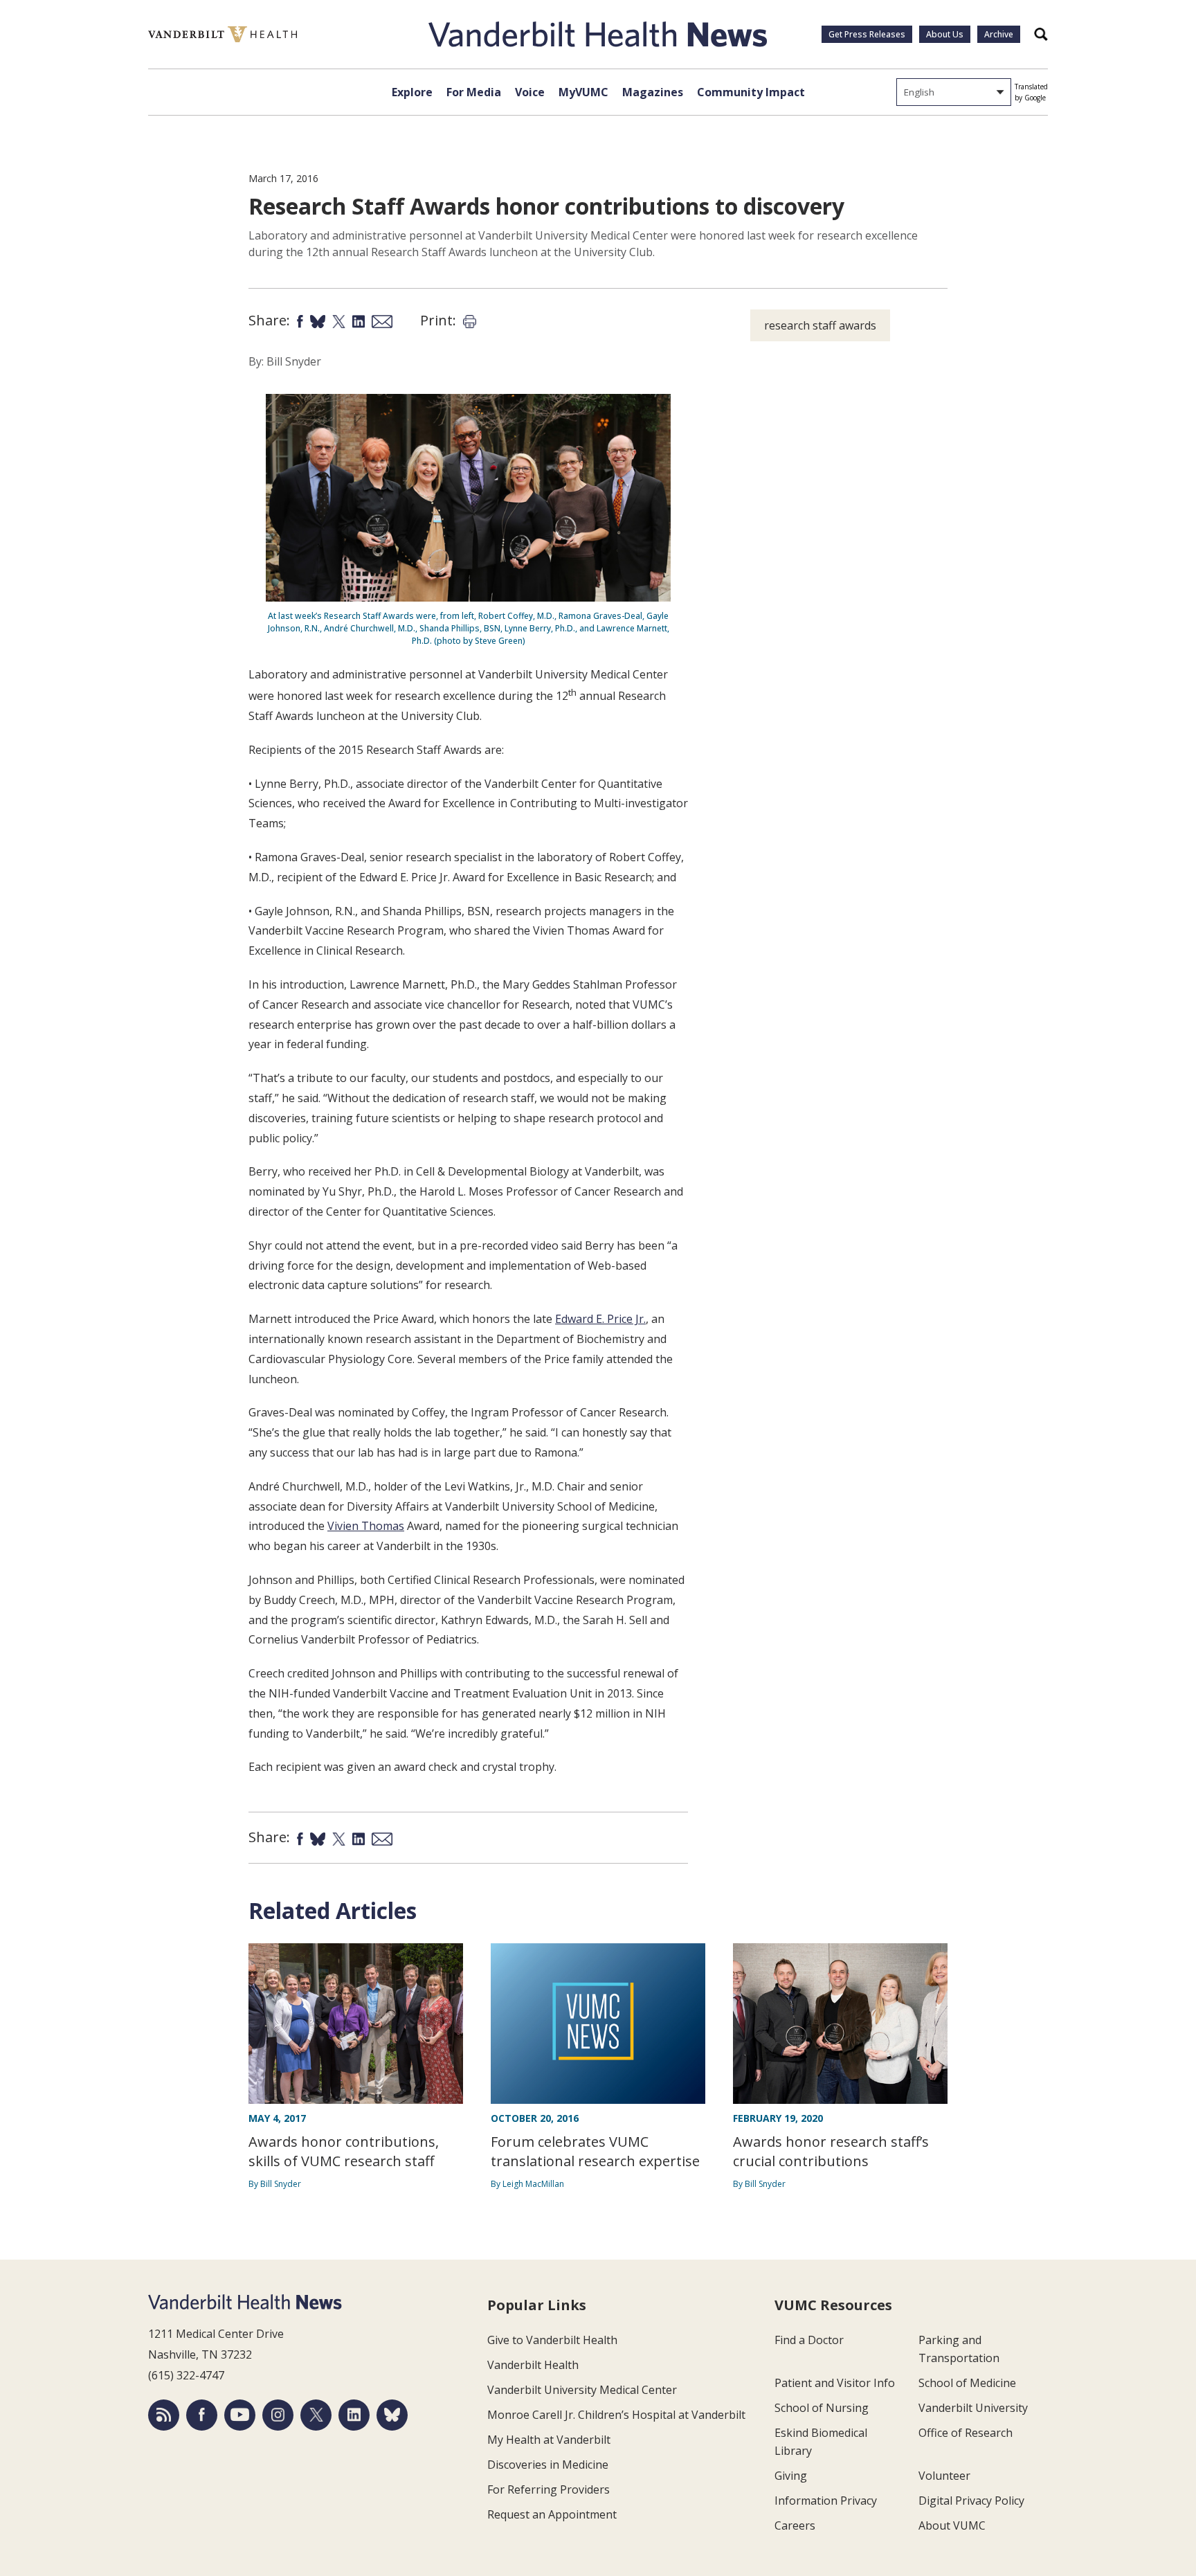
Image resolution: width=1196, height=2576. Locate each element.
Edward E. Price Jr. (600, 1319)
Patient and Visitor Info (835, 2383)
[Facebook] (202, 2415)
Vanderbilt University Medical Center (582, 2390)
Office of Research (966, 2433)
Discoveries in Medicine (548, 2465)
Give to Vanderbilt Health (552, 2340)
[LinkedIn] (354, 2415)
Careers (795, 2525)
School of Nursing (822, 2408)
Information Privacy (826, 2501)
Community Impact (751, 92)
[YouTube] (240, 2415)
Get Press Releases (867, 34)
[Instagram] (278, 2415)
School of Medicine (967, 2383)
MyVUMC (583, 92)
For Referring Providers (549, 2489)
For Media (474, 92)
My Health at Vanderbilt (549, 2440)
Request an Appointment (552, 2514)
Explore (412, 92)
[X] (316, 2415)
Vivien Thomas (366, 1526)
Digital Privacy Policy (971, 2501)
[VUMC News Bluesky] (392, 2415)
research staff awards (820, 325)
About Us (945, 34)
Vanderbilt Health (533, 2365)
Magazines (653, 92)
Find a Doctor (809, 2340)
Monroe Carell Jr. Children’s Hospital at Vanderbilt (616, 2415)
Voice (530, 92)
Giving (791, 2476)
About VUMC (952, 2525)
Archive (999, 34)
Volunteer (944, 2476)
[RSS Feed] (164, 2415)
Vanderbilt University (973, 2408)
